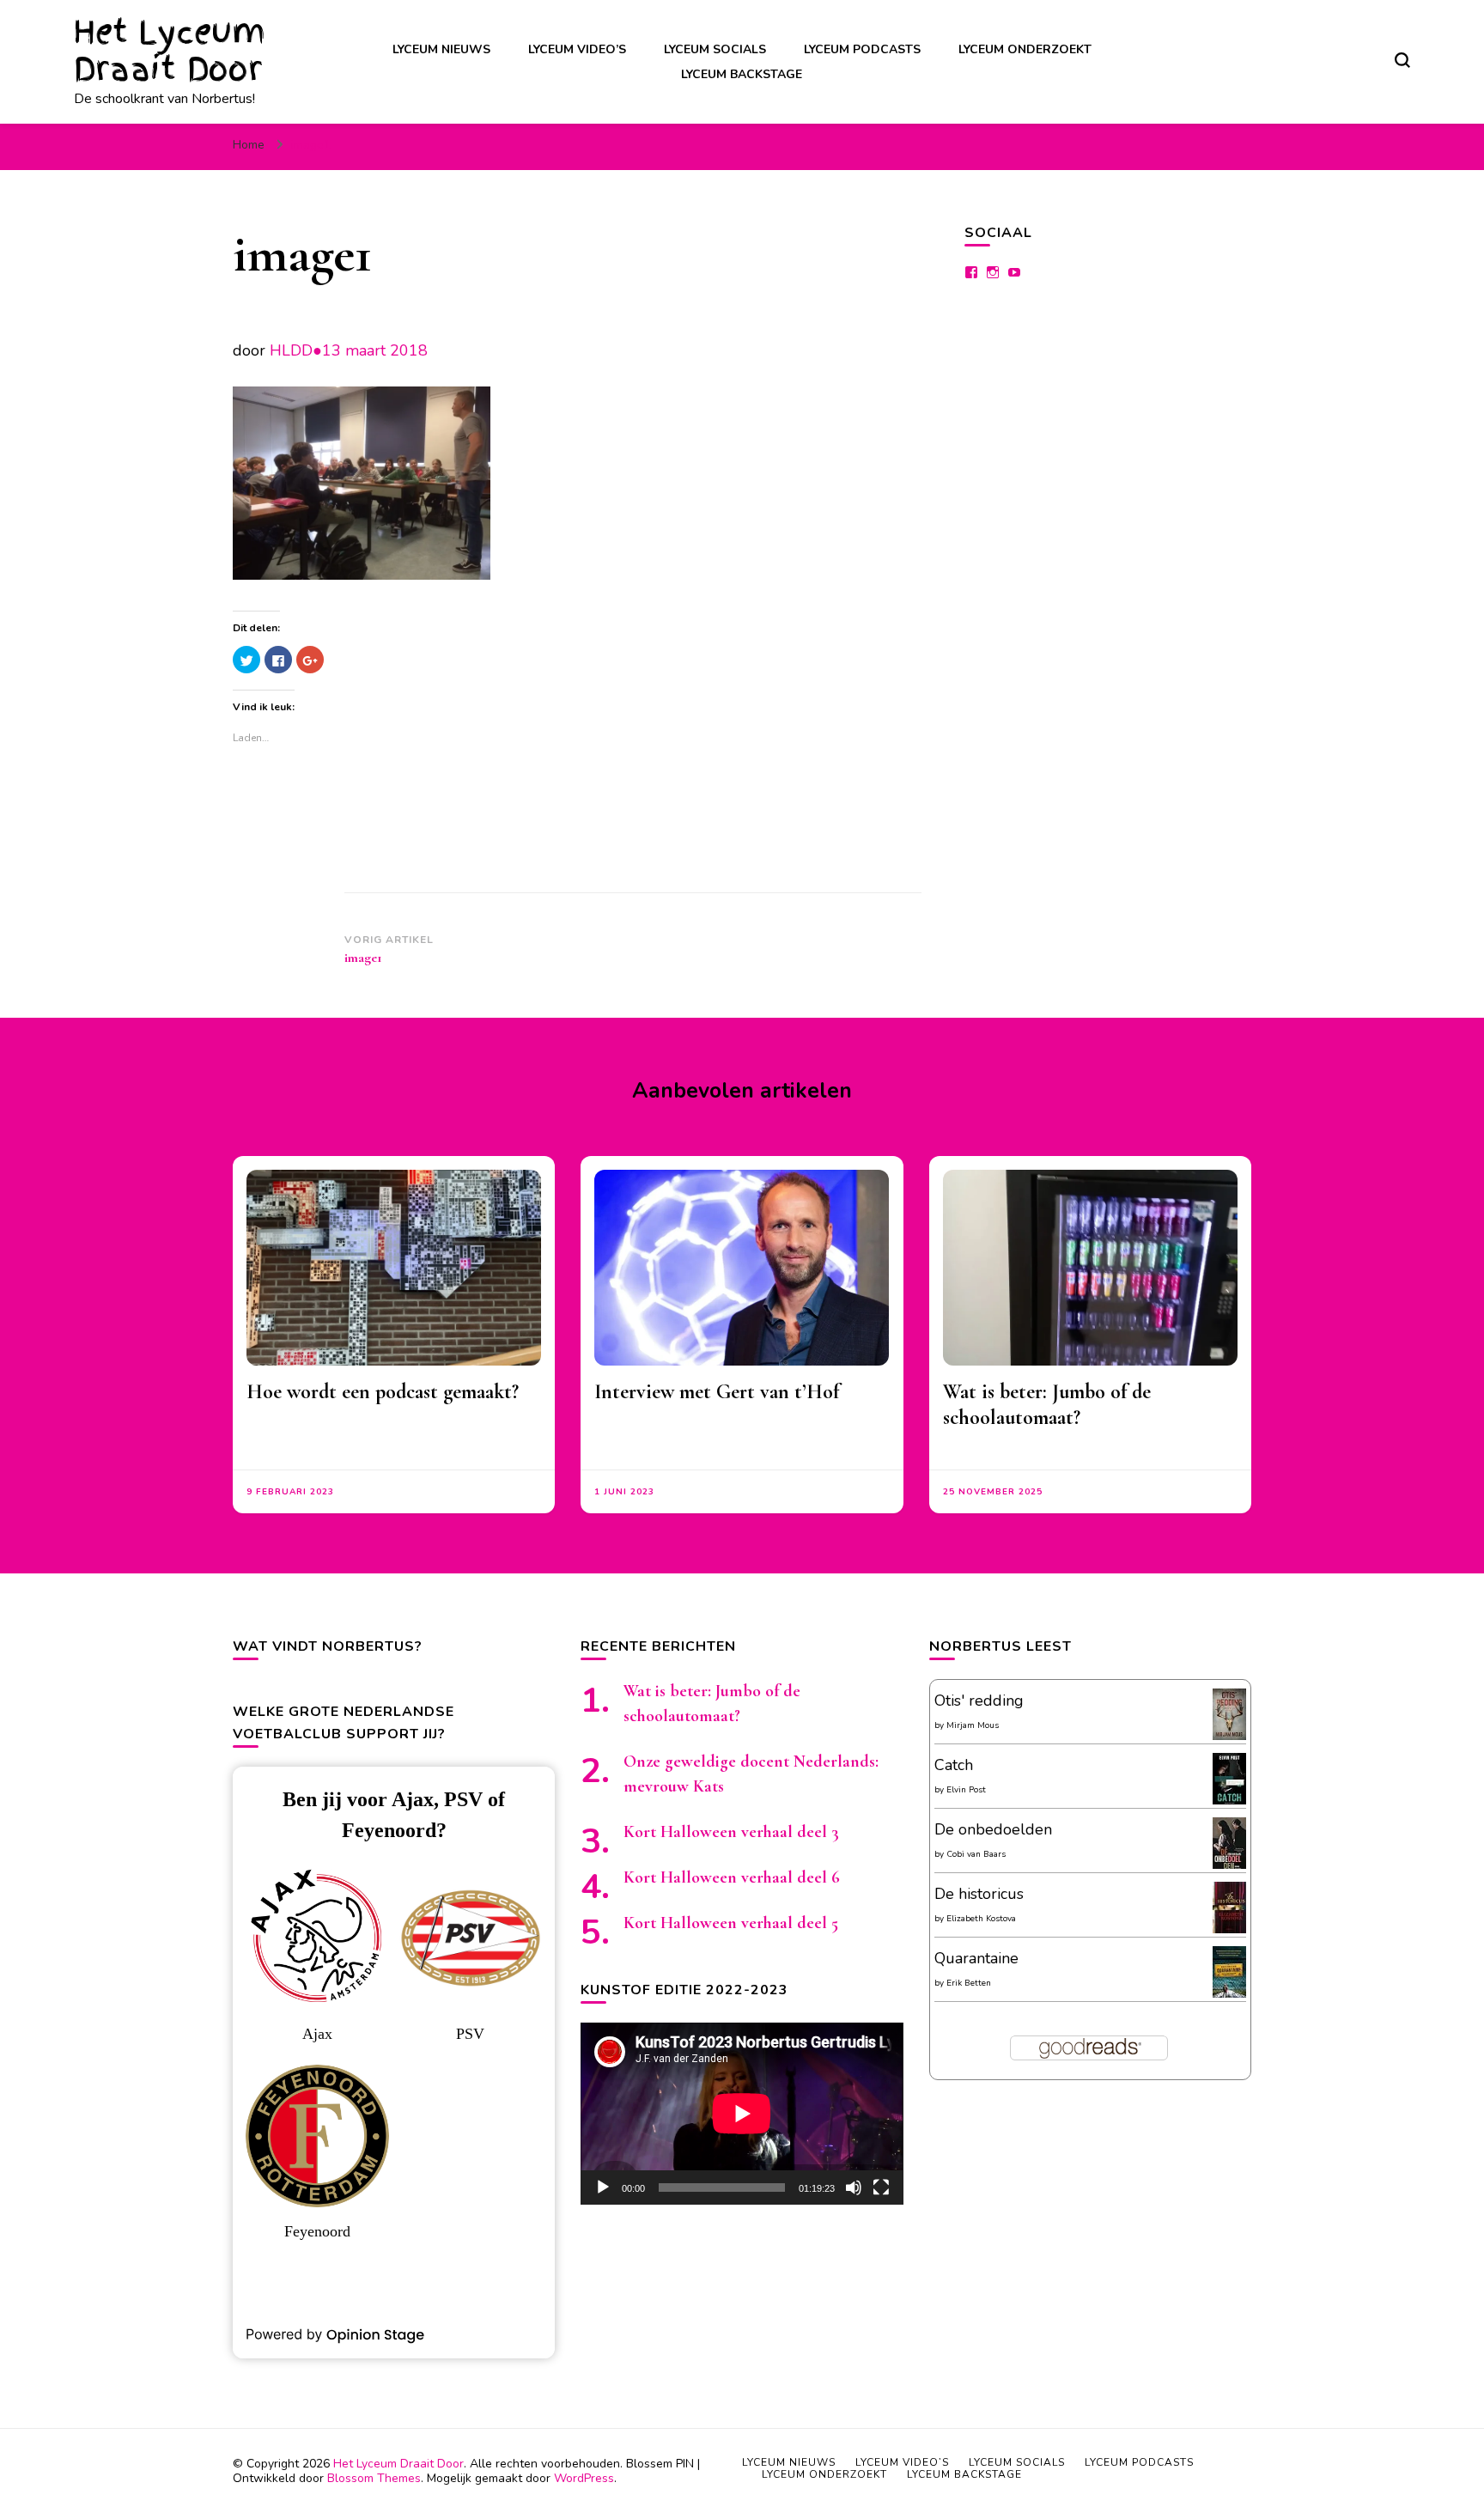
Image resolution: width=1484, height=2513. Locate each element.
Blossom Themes (374, 2478)
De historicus (979, 1894)
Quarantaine (976, 1958)
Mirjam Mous (973, 1725)
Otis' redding (979, 1701)
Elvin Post (966, 1790)
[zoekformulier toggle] (1402, 60)
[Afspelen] (603, 2187)
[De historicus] (1229, 1928)
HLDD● (296, 350)
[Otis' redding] (1229, 1735)
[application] (742, 2113)
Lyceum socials (715, 49)
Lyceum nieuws (441, 49)
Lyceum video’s (577, 49)
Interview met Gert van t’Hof (717, 1392)
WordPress (584, 2478)
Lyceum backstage (742, 74)
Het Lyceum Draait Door (170, 51)
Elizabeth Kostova (981, 1919)
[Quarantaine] (1229, 1995)
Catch (954, 1765)
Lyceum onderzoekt (1025, 49)
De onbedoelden (993, 1829)
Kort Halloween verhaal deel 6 (732, 1877)
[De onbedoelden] (1229, 1866)
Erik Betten (969, 1983)
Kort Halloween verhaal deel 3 (731, 1832)
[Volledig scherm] (881, 2187)
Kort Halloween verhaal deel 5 (731, 1923)
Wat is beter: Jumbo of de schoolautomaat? (1047, 1405)
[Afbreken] (854, 2187)
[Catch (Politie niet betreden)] (1229, 1802)
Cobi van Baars (976, 1854)
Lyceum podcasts (862, 49)
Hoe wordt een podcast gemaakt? (383, 1392)
